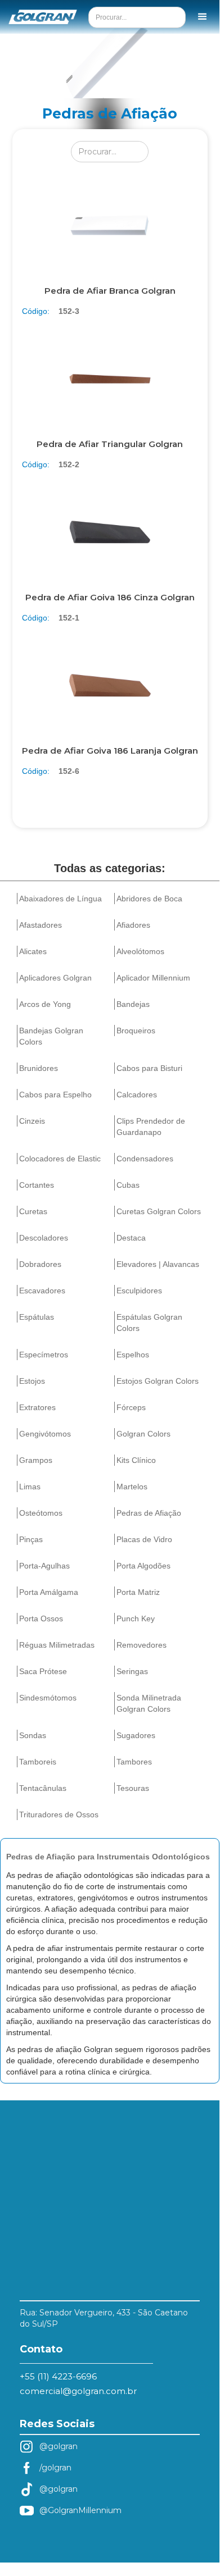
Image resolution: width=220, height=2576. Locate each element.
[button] (203, 17)
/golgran (55, 2468)
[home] (37, 17)
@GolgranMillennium (80, 2510)
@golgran (59, 2446)
